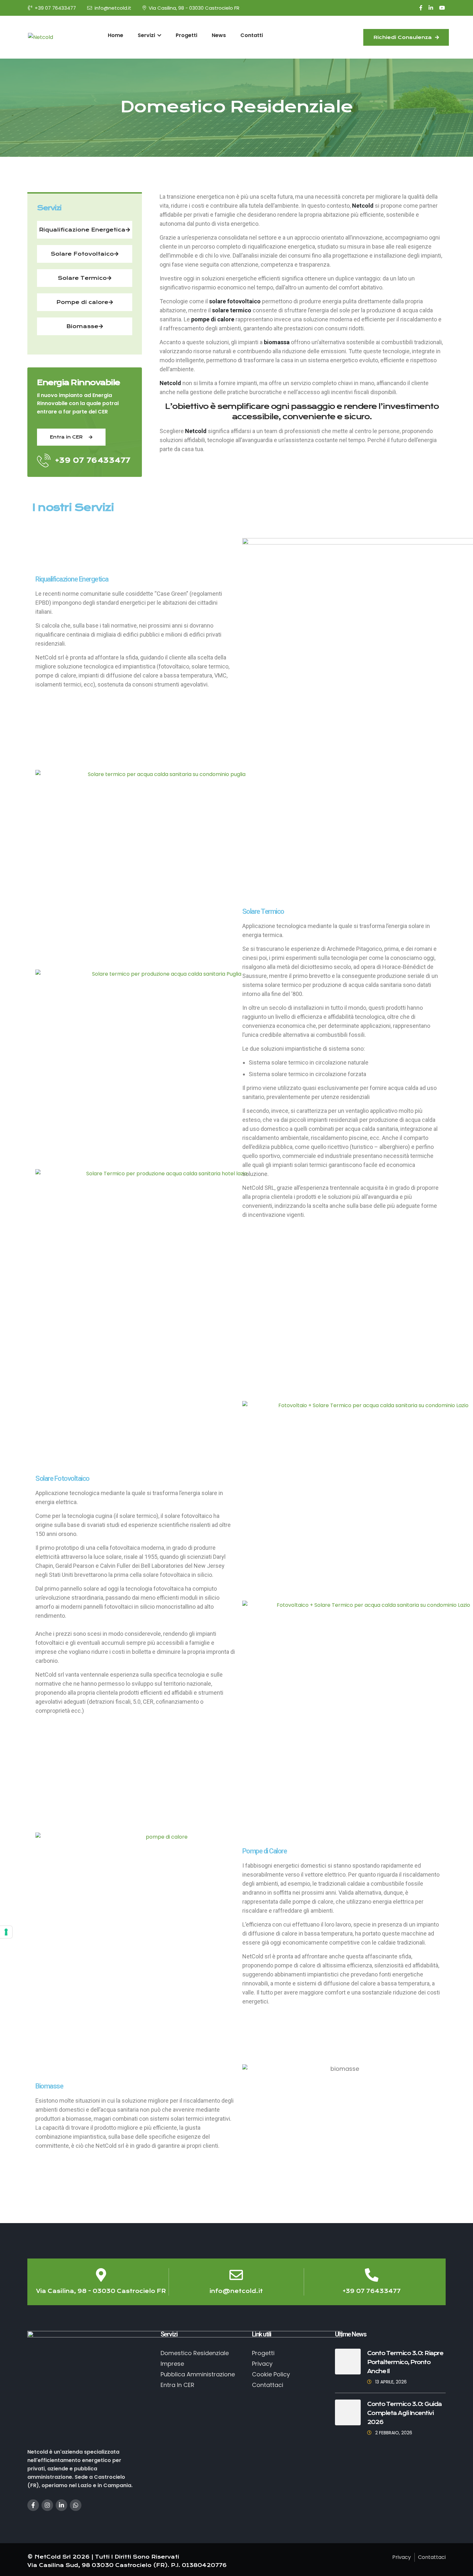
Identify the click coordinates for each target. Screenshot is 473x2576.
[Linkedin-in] (61, 2505)
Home (116, 35)
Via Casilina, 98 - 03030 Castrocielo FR (194, 8)
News (219, 35)
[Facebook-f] (33, 2505)
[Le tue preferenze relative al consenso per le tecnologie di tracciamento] (6, 1932)
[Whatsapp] (76, 2505)
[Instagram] (47, 2505)
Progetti (186, 35)
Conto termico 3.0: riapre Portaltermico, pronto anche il (405, 2362)
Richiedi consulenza (403, 37)
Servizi (147, 35)
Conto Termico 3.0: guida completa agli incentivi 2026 (404, 2413)
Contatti (252, 35)
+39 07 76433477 (55, 8)
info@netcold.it (113, 8)
